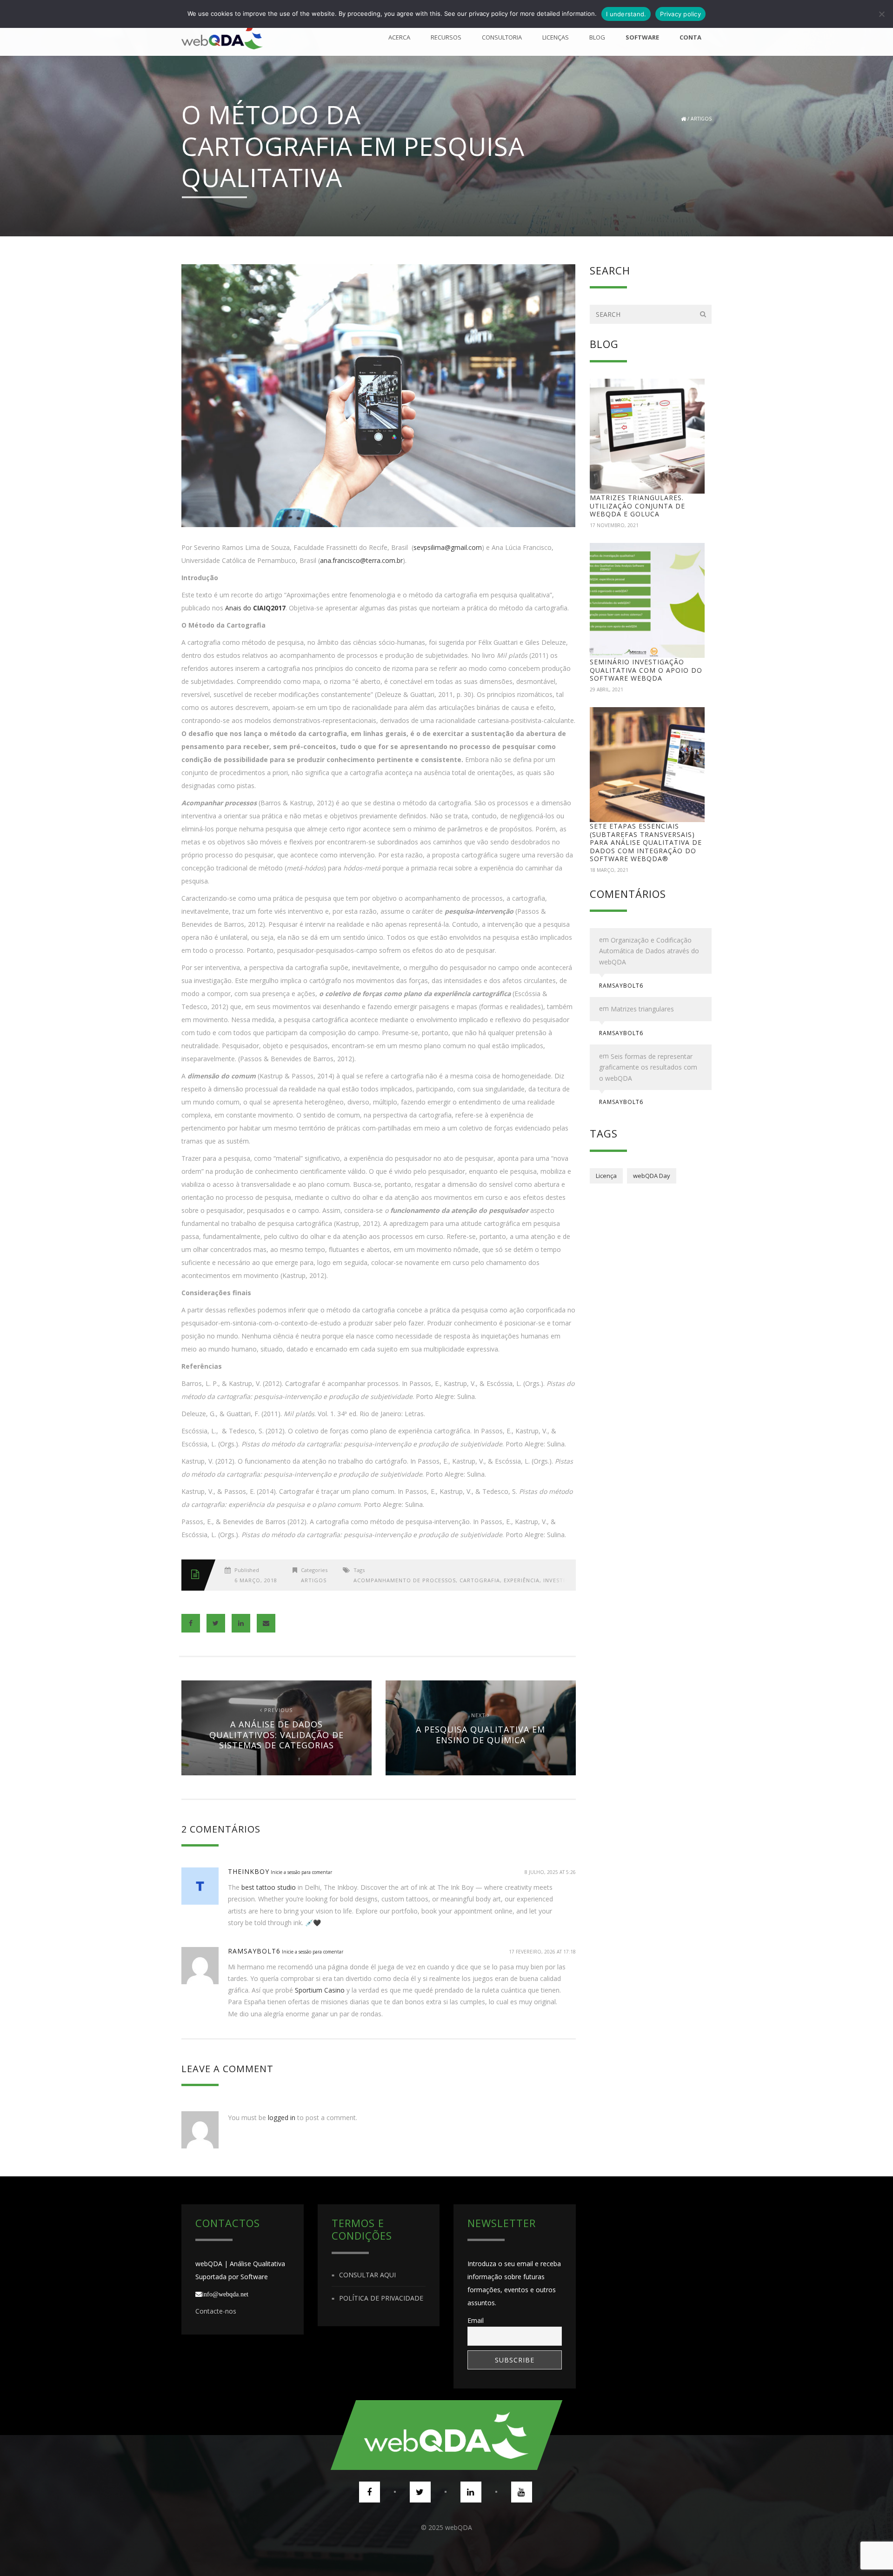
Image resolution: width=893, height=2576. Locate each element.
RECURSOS (446, 37)
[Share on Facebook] (191, 1623)
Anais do (254, 608)
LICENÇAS (556, 37)
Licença (606, 1176)
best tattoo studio (269, 1887)
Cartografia (480, 1580)
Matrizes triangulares (642, 1009)
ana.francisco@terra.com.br (361, 560)
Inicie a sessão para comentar (301, 1872)
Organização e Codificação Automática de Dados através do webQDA (649, 951)
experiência (522, 1580)
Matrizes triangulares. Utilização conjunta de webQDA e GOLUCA (637, 506)
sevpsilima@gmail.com (448, 547)
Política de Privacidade (381, 2298)
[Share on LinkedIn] (241, 1623)
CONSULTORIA (502, 37)
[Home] (222, 37)
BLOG (597, 37)
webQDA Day (652, 1176)
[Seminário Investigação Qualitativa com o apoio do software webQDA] (647, 601)
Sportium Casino (320, 1990)
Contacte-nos (216, 2311)
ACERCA (399, 37)
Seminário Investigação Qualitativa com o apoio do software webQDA (646, 670)
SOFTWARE (642, 37)
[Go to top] (446, 2435)
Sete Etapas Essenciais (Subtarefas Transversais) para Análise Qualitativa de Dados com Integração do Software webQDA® (646, 842)
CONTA (690, 37)
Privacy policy (680, 14)
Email (476, 2320)
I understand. (626, 14)
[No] (881, 14)
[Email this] (266, 1623)
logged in (282, 2118)
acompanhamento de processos (405, 1580)
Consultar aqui (367, 2275)
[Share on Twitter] (216, 1623)
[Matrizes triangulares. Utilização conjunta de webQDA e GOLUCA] (647, 436)
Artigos (701, 119)
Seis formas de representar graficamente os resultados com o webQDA (648, 1067)
